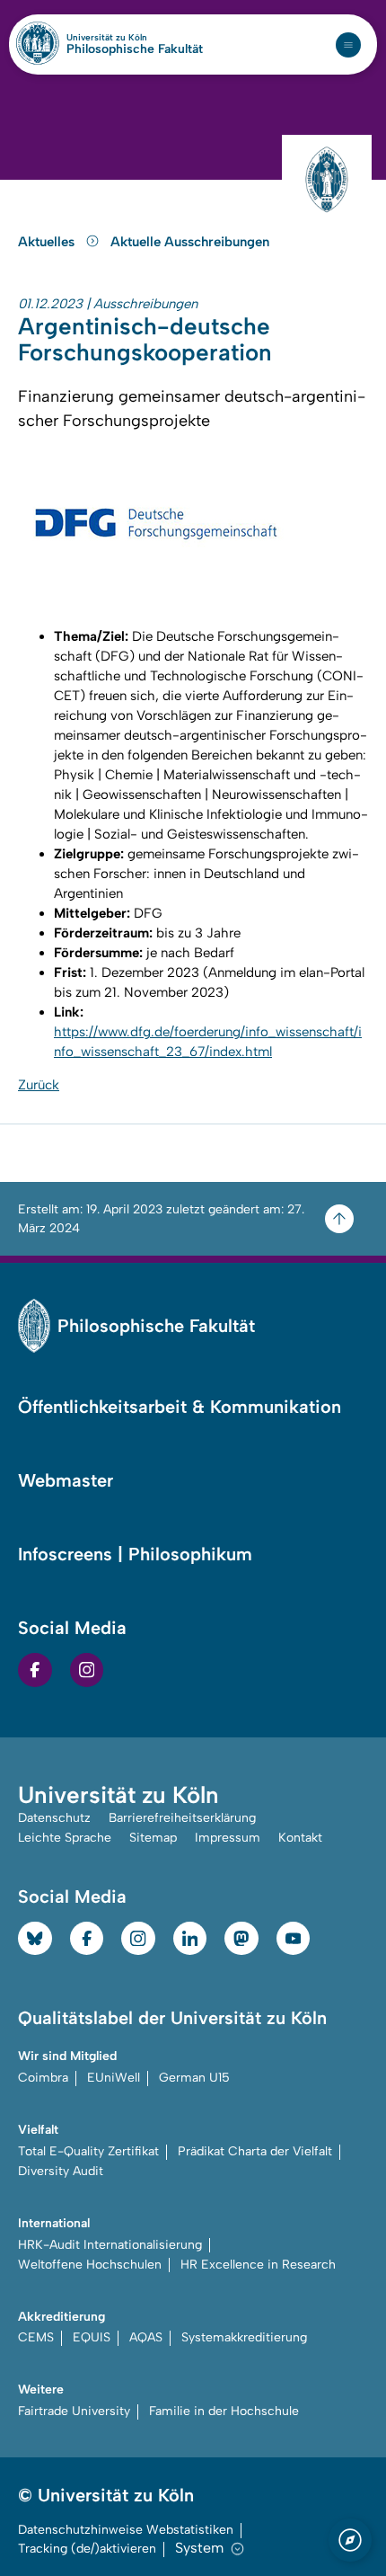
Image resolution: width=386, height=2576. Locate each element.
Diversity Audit (61, 2171)
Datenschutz (54, 1818)
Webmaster (66, 1480)
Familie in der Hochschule (224, 2411)
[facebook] (35, 1670)
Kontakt (300, 1838)
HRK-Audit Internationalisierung (110, 2245)
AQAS (146, 2337)
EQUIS (92, 2337)
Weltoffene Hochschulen (90, 2265)
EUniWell (114, 2078)
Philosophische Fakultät (135, 49)
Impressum (228, 1838)
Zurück (39, 1085)
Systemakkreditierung (244, 2337)
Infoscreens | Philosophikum (135, 1554)
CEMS (36, 2337)
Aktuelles (48, 242)
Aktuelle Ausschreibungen (190, 242)
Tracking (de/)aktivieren (87, 2549)
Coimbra (43, 2078)
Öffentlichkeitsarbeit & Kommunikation (180, 1407)
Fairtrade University (74, 2411)
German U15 (194, 2078)
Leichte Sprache (65, 1838)
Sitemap (153, 1838)
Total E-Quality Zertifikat (88, 2151)
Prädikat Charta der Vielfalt (255, 2151)
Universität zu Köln (135, 38)
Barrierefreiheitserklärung (182, 1818)
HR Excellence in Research (258, 2265)
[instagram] (87, 1670)
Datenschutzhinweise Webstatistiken (126, 2530)
